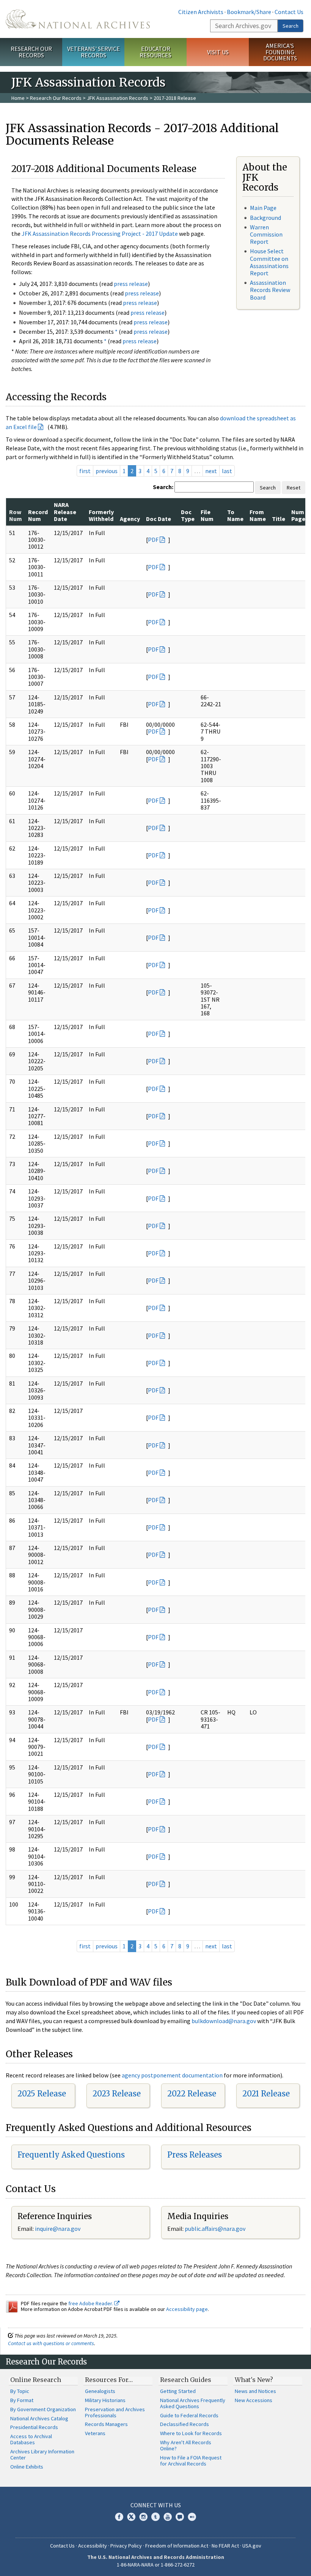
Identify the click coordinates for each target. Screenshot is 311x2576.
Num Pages (300, 515)
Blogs (180, 2517)
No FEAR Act (225, 2546)
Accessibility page (187, 2309)
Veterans (95, 2433)
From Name (258, 515)
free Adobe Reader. (91, 2303)
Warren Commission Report (266, 234)
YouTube (168, 2517)
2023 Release (117, 2094)
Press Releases (195, 2155)
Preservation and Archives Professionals (115, 2412)
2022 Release (192, 2094)
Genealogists (100, 2391)
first (85, 471)
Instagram (143, 2517)
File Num (207, 515)
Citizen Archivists (201, 12)
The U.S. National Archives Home (78, 19)
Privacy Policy (126, 2546)
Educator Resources (155, 52)
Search (291, 26)
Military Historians (105, 2400)
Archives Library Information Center (42, 2454)
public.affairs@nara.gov (215, 2229)
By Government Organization (43, 2409)
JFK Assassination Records (118, 98)
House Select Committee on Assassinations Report (269, 262)
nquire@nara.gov (58, 2229)
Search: (163, 487)
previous (107, 471)
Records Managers (106, 2424)
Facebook (119, 2517)
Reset (294, 488)
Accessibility (93, 2546)
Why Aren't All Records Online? (186, 2445)
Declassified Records (185, 2424)
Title (279, 519)
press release (131, 284)
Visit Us (218, 52)
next (211, 471)
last (227, 471)
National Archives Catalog (39, 2418)
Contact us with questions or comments (51, 2343)
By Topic (20, 2391)
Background (265, 218)
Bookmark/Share (249, 12)
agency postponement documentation (172, 2075)
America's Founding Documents (280, 52)
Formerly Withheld (101, 515)
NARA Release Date (65, 512)
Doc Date (159, 519)
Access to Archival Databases (31, 2439)
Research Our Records (31, 52)
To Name (235, 515)
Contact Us (289, 12)
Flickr (192, 2517)
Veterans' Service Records (93, 52)
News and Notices (255, 2391)
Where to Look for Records (191, 2433)
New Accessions (254, 2400)
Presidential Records (34, 2427)
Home (18, 98)
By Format (22, 2400)
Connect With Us (156, 2505)
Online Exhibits (27, 2467)
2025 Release (42, 2094)
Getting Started (178, 2391)
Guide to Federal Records (189, 2415)
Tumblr (155, 2517)
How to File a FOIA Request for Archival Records (191, 2461)
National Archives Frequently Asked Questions (193, 2403)
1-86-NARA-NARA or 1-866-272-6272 (156, 2565)
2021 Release (266, 2094)
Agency (130, 519)
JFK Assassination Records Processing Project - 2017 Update (100, 234)
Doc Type (188, 515)
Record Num (38, 515)
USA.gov (252, 2546)
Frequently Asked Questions (71, 2155)
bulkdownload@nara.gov (224, 2021)
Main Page (263, 208)
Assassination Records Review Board (270, 290)
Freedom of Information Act (177, 2546)
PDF (153, 540)
